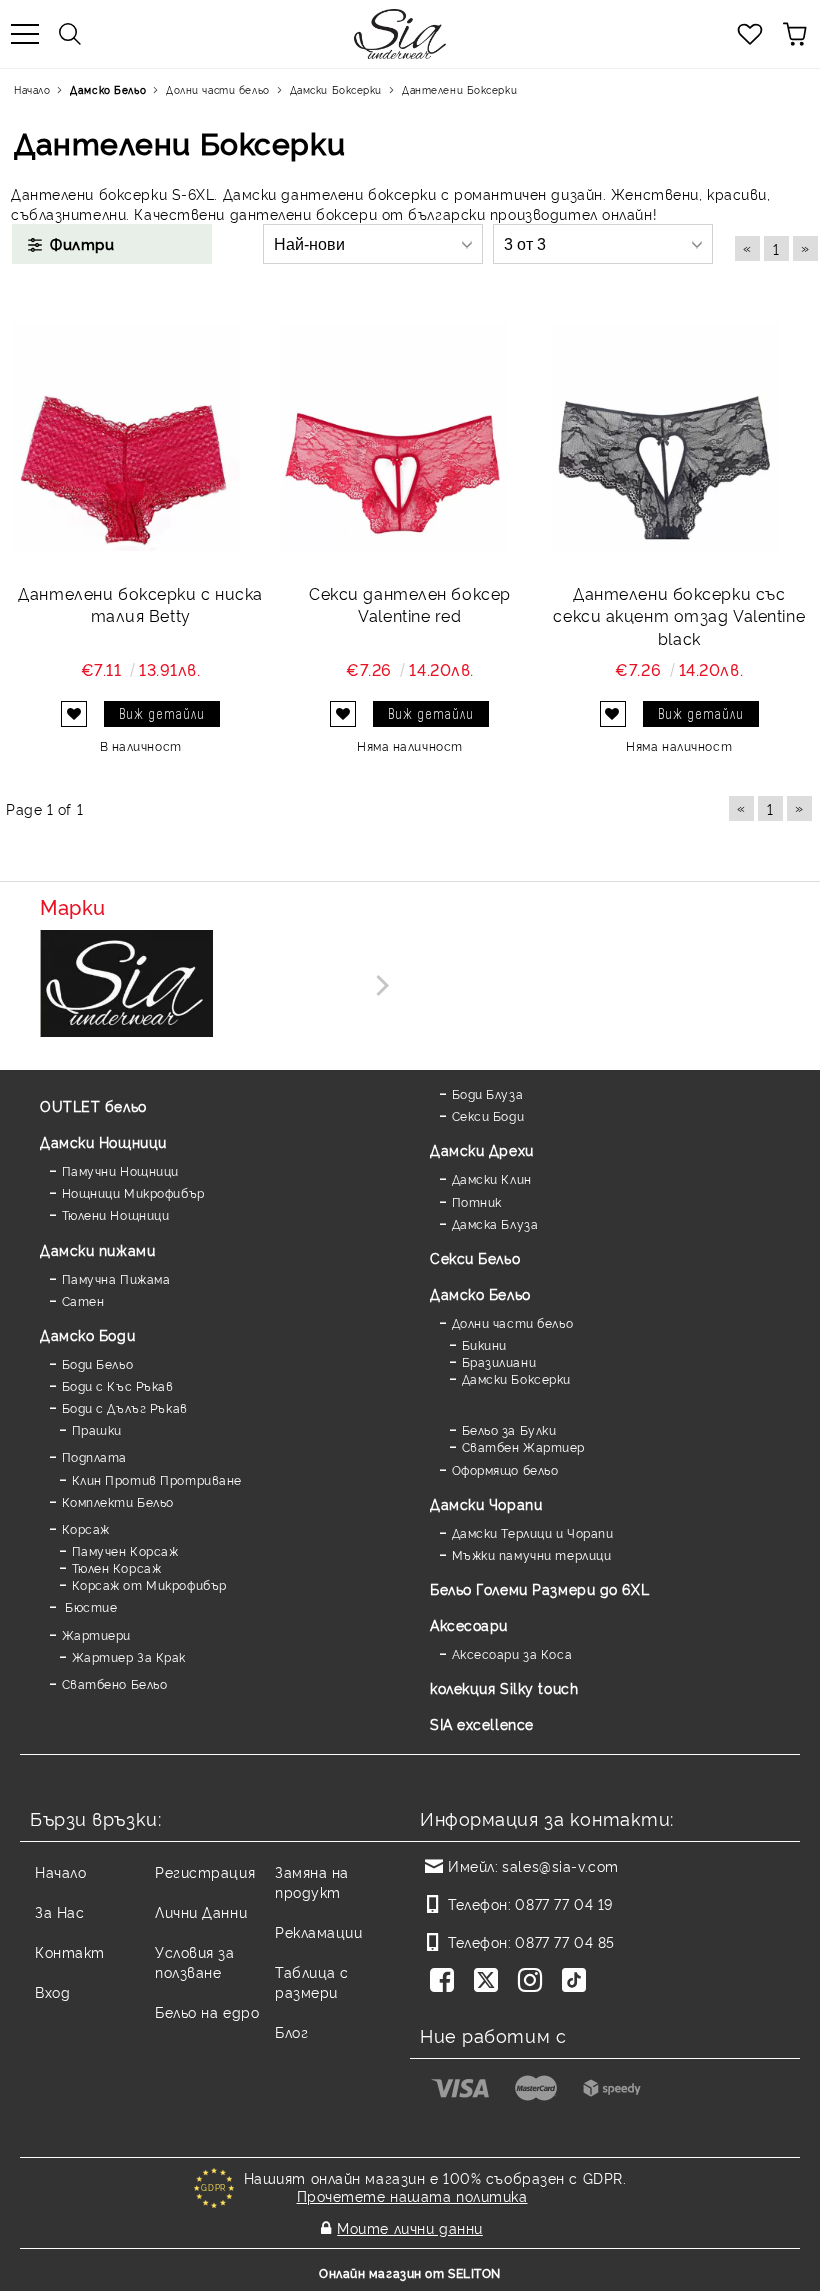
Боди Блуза (487, 1093)
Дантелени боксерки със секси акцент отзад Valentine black (679, 616)
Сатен (83, 1300)
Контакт (70, 1951)
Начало (60, 1871)
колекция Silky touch (504, 1687)
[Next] (378, 985)
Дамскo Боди (87, 1334)
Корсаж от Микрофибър (149, 1584)
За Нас (59, 1911)
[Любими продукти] (750, 34)
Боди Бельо (97, 1363)
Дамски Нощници (103, 1141)
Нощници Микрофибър (133, 1192)
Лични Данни (201, 1911)
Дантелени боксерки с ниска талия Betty (140, 604)
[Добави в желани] (74, 714)
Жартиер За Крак (129, 1656)
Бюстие (89, 1606)
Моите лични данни (410, 2227)
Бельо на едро (207, 2011)
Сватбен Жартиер (523, 1446)
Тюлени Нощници (115, 1214)
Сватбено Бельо (114, 1683)
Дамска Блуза (495, 1223)
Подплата (94, 1456)
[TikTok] (578, 1982)
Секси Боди (488, 1115)
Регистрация (205, 1871)
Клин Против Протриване (157, 1479)
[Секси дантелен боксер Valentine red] (395, 437)
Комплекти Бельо (118, 1501)
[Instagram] (534, 1982)
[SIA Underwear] (126, 985)
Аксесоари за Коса (512, 1653)
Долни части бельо (512, 1322)
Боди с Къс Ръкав (118, 1385)
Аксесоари (469, 1624)
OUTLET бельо (93, 1105)
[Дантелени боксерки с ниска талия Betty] (126, 437)
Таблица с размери (312, 1981)
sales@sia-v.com (560, 1865)
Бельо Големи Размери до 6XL (539, 1588)
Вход (52, 1991)
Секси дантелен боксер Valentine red (410, 604)
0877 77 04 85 (564, 1941)
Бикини (484, 1344)
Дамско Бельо (480, 1293)
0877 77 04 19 (563, 1903)
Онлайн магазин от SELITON (410, 2272)
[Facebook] (446, 1982)
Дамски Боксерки (516, 1378)
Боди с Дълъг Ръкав (125, 1407)
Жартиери (96, 1634)
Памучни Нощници (120, 1170)
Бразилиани (499, 1361)
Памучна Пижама (116, 1278)
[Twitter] (490, 1982)
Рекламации (319, 1931)
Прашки (97, 1429)
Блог (291, 2031)
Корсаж (86, 1528)
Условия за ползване (195, 1961)
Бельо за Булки (509, 1429)
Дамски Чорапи (486, 1503)
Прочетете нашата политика (412, 2195)
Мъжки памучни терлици (531, 1554)
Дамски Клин (492, 1178)
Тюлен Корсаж (116, 1567)
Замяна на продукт (312, 1881)
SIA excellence (482, 1723)
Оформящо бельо (505, 1469)
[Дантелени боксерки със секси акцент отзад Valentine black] (665, 437)
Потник (477, 1201)
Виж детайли (162, 713)
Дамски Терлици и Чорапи (532, 1532)
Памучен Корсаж (125, 1550)
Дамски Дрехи (482, 1149)
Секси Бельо (475, 1257)
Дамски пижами (97, 1249)
